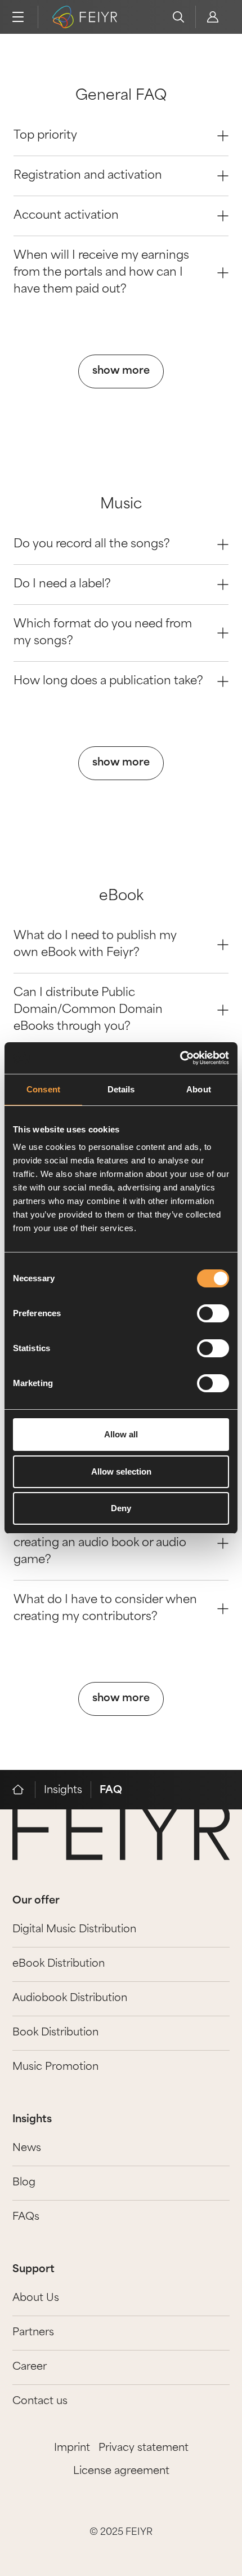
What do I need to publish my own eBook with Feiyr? (95, 945)
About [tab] (199, 1089)
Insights (63, 1791)
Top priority (45, 136)
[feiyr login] (212, 17)
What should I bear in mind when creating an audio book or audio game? (105, 1543)
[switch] (213, 1313)
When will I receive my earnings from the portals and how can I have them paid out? (101, 273)
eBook (121, 897)
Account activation (66, 216)
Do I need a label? (62, 585)
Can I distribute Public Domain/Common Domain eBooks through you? (88, 1010)
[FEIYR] (24, 1790)
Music (121, 505)
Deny (121, 1508)
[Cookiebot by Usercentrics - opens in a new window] (180, 1058)
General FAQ (121, 96)
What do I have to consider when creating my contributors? (105, 1609)
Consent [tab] (43, 1089)
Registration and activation (88, 176)
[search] (178, 17)
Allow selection (121, 1471)
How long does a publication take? (108, 681)
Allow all (121, 1434)
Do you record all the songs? (92, 545)
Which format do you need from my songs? (103, 633)
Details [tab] (121, 1089)
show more (121, 371)
